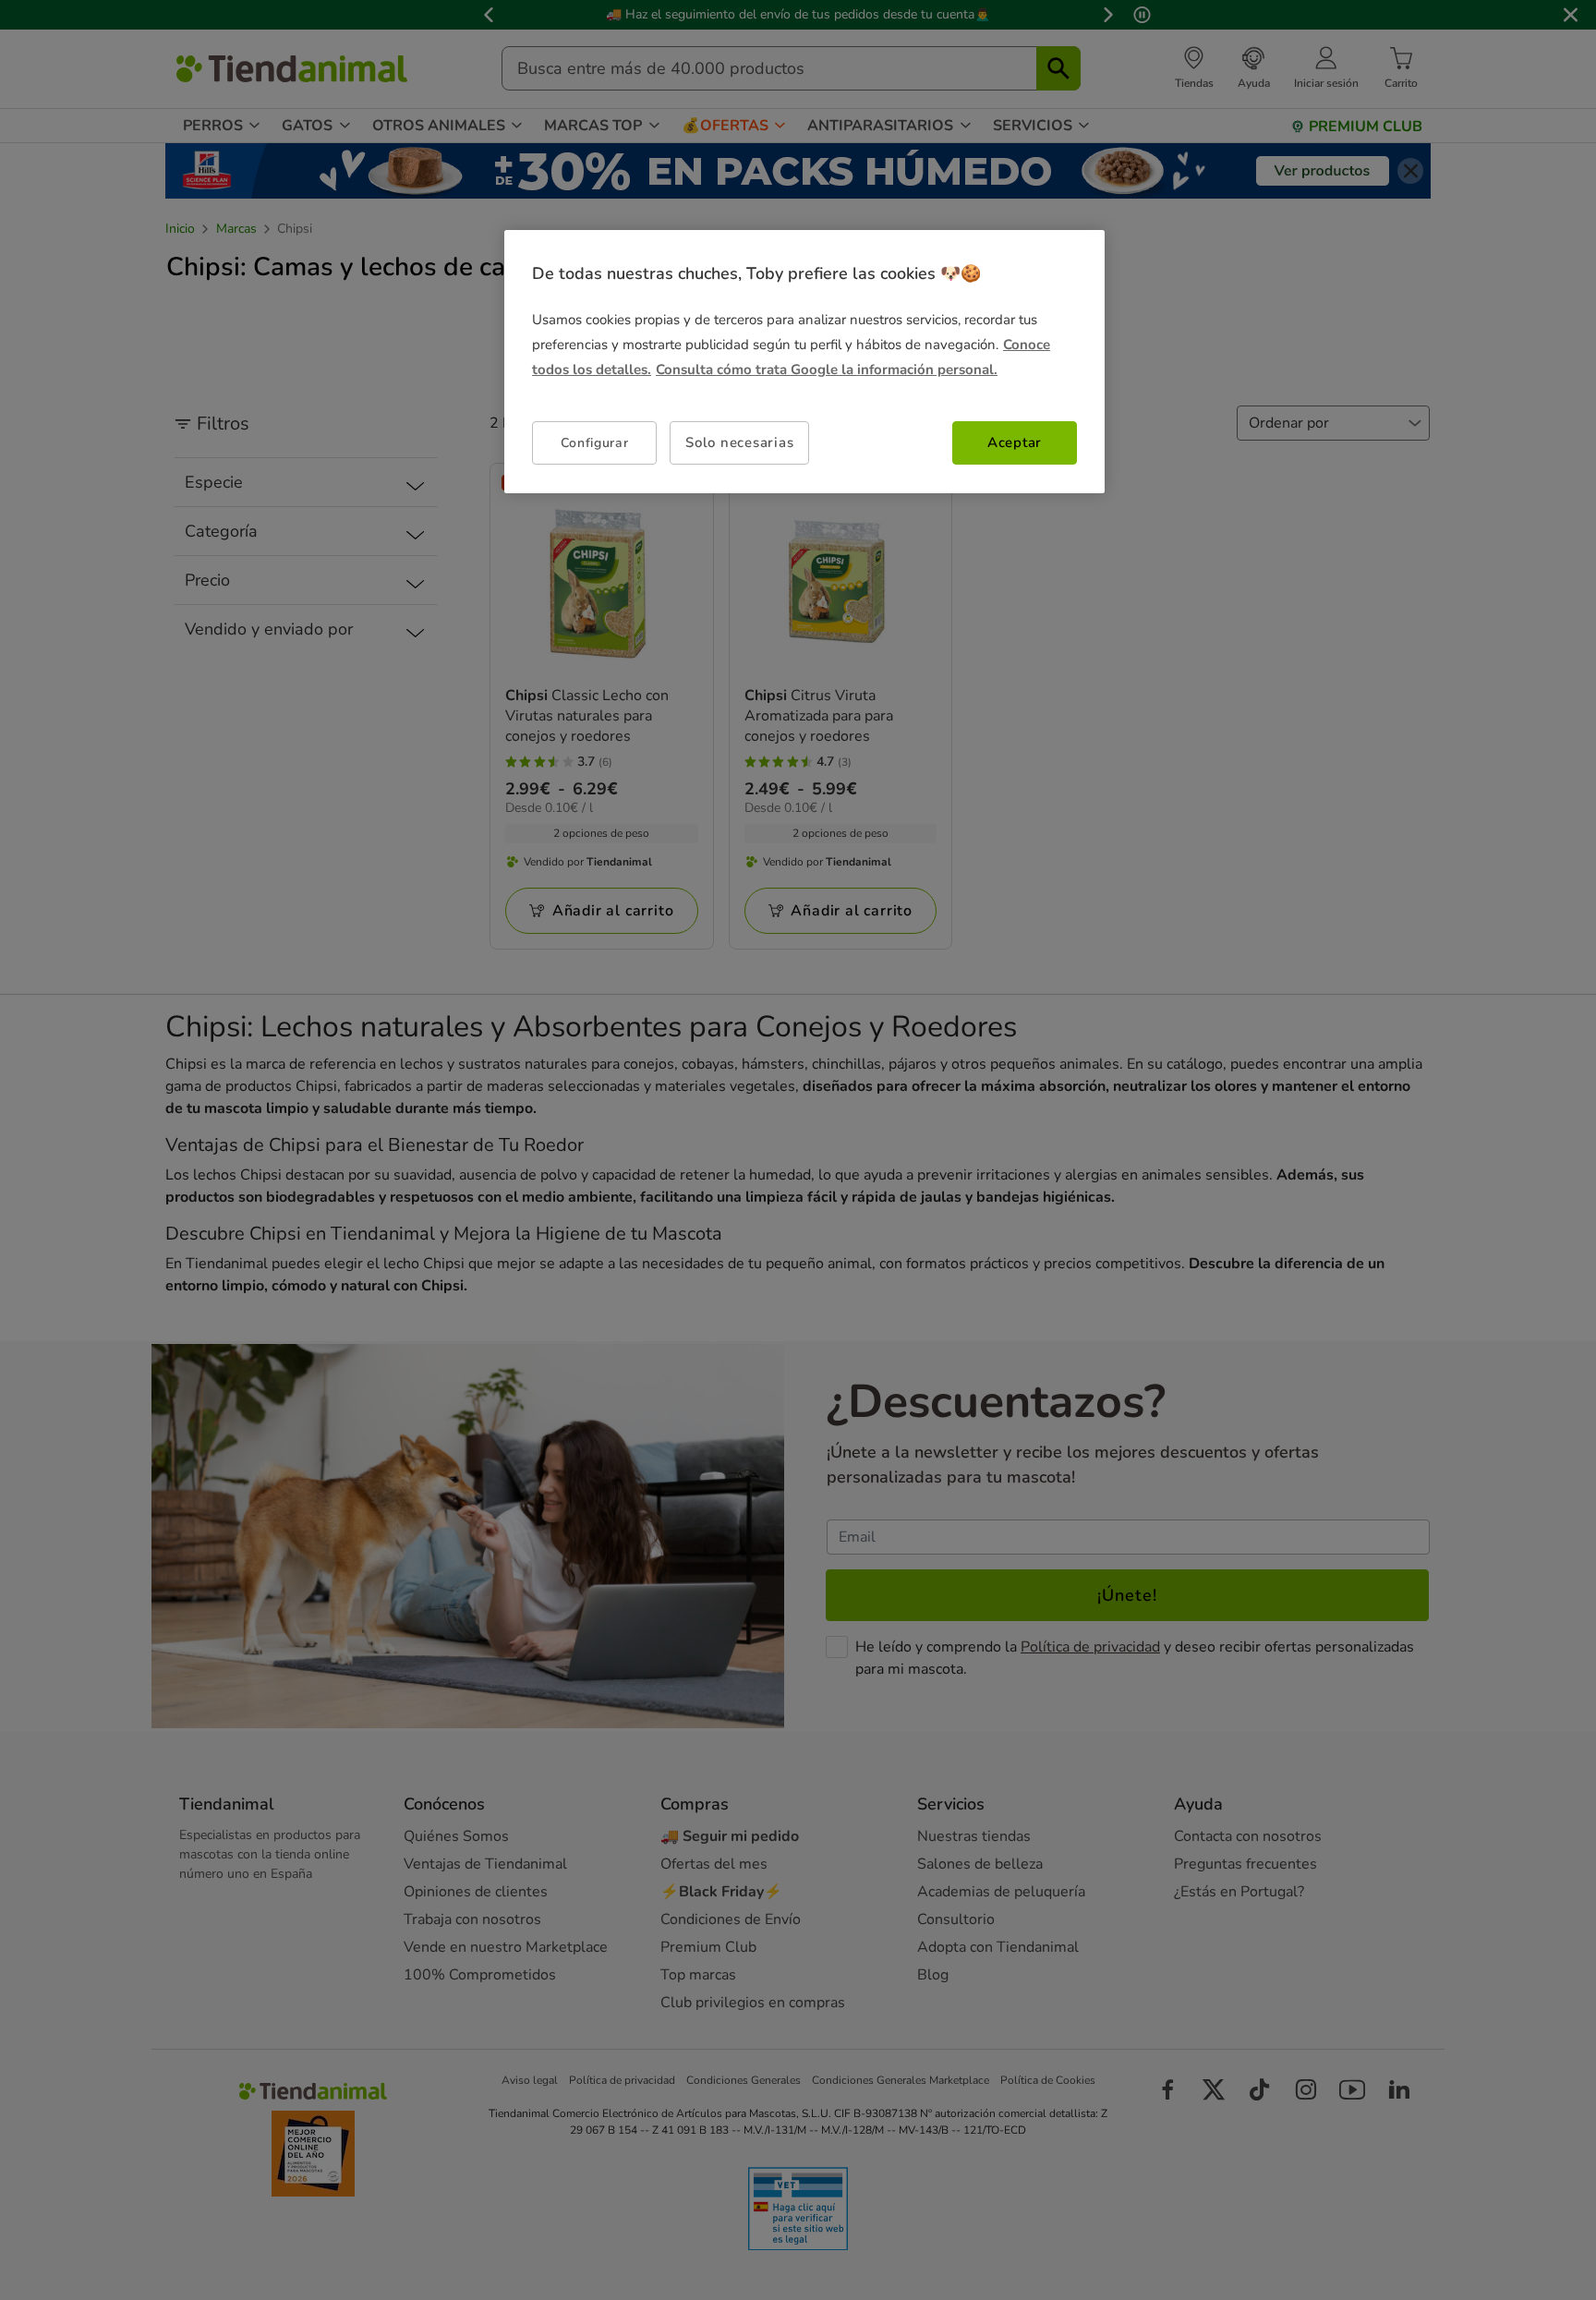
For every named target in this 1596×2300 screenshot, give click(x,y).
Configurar (595, 443)
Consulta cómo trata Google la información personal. (827, 369)
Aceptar (1015, 442)
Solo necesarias (739, 442)
